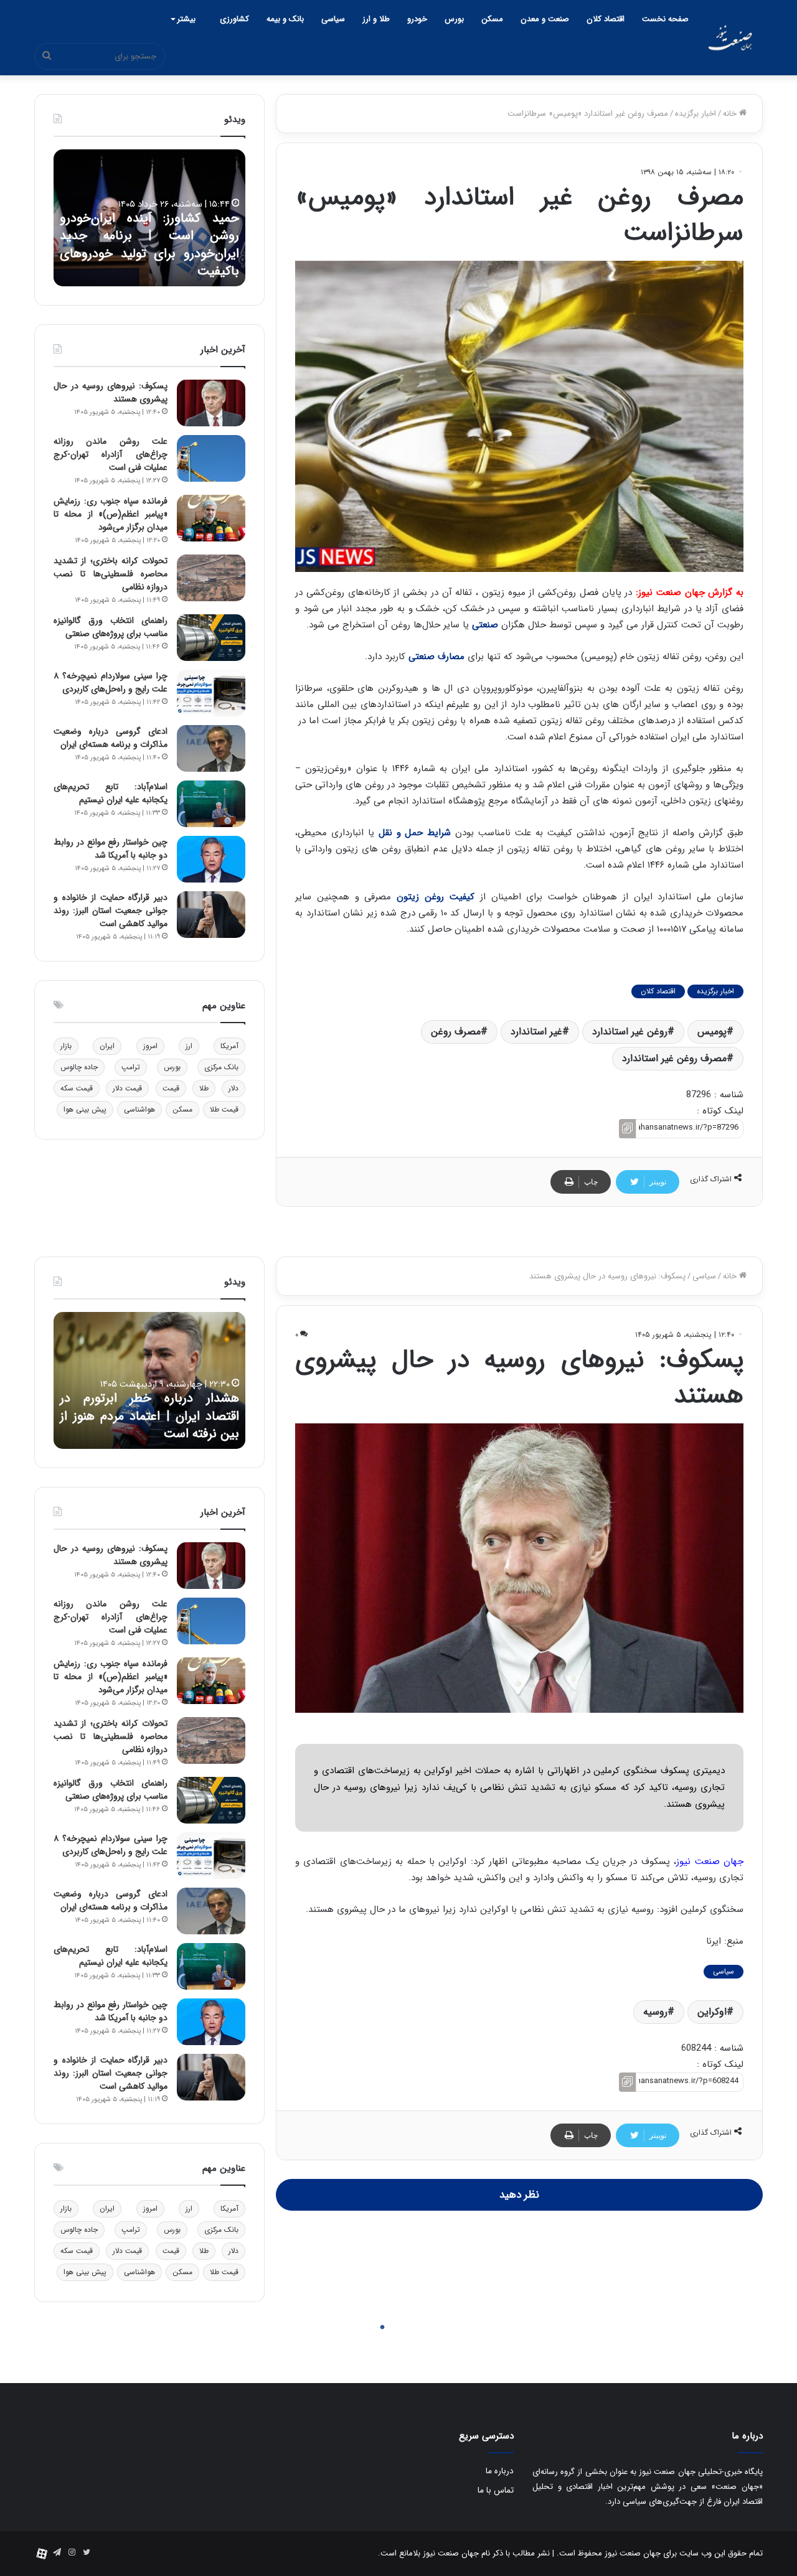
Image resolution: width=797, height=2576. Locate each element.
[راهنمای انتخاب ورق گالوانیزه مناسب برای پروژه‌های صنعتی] (211, 638)
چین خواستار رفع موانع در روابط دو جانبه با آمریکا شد (111, 849)
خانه (731, 114)
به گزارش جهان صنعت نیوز (691, 592)
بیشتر (186, 19)
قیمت (171, 1088)
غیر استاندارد (536, 1032)
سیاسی (333, 19)
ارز (189, 1046)
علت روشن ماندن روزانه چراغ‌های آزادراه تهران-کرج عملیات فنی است (111, 454)
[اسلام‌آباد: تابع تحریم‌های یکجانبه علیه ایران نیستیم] (211, 804)
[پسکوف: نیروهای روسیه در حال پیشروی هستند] (211, 403)
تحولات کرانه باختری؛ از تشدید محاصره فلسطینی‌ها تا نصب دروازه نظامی (111, 574)
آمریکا (229, 1046)
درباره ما (500, 2471)
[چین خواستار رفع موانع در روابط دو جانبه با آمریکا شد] (211, 859)
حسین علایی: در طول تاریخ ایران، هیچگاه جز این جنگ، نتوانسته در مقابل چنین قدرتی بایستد (149, 253)
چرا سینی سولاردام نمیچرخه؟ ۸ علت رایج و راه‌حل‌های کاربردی (111, 682)
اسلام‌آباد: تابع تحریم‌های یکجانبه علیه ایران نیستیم (111, 793)
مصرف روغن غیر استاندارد (674, 1058)
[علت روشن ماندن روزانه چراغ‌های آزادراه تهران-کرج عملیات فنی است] (211, 458)
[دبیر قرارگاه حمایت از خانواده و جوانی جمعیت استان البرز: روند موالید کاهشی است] (211, 915)
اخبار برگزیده (696, 114)
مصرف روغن (456, 1032)
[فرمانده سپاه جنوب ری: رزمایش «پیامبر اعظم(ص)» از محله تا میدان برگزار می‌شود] (211, 518)
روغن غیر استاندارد (630, 1032)
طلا (204, 1088)
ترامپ (131, 1067)
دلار (233, 1088)
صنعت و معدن (545, 19)
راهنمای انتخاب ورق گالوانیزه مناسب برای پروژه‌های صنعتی (111, 627)
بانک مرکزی (221, 1067)
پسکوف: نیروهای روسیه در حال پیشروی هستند (111, 392)
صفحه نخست (665, 19)
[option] (149, 218)
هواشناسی (139, 1109)
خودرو (417, 19)
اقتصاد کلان (606, 19)
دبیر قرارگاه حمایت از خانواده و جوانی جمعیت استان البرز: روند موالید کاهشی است (111, 911)
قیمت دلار (127, 1088)
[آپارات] (42, 2554)
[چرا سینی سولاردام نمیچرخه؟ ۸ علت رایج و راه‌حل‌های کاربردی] (211, 693)
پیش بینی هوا (85, 1109)
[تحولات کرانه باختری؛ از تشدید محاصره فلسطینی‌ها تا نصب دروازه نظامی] (211, 578)
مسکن (492, 19)
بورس (454, 19)
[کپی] (627, 1129)
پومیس (712, 1032)
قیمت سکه (77, 1088)
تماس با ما (496, 2490)
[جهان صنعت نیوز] (730, 38)
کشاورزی (234, 19)
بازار (66, 1046)
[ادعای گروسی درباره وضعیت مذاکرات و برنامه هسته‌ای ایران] (211, 748)
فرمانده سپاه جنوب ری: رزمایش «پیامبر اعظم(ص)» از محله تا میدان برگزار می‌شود (111, 514)
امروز (150, 1046)
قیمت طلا (224, 1109)
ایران (107, 1046)
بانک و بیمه (285, 19)
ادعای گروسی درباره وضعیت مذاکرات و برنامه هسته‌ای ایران (111, 738)
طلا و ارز (376, 19)
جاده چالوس (79, 1067)
